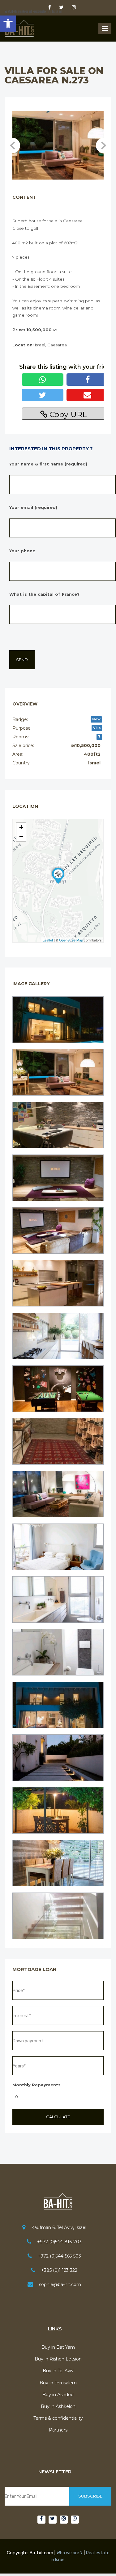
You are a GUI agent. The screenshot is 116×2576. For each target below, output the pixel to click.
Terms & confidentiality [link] (58, 2418)
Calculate (58, 2117)
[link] (8, 24)
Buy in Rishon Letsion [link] (58, 2359)
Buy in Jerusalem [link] (58, 2383)
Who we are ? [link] (70, 2553)
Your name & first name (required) (48, 464)
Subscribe (90, 2496)
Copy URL (67, 414)
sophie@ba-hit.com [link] (60, 2285)
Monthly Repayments (37, 2085)
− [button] (21, 836)
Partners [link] (58, 2430)
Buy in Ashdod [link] (58, 2395)
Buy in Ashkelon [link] (58, 2406)
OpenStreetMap (71, 940)
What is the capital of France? (44, 594)
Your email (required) (33, 507)
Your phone (22, 551)
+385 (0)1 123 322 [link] (59, 2270)
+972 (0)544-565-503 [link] (59, 2256)
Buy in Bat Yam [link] (58, 2347)
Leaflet (48, 940)
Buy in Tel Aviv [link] (58, 2371)
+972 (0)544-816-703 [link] (59, 2242)
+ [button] (21, 827)
